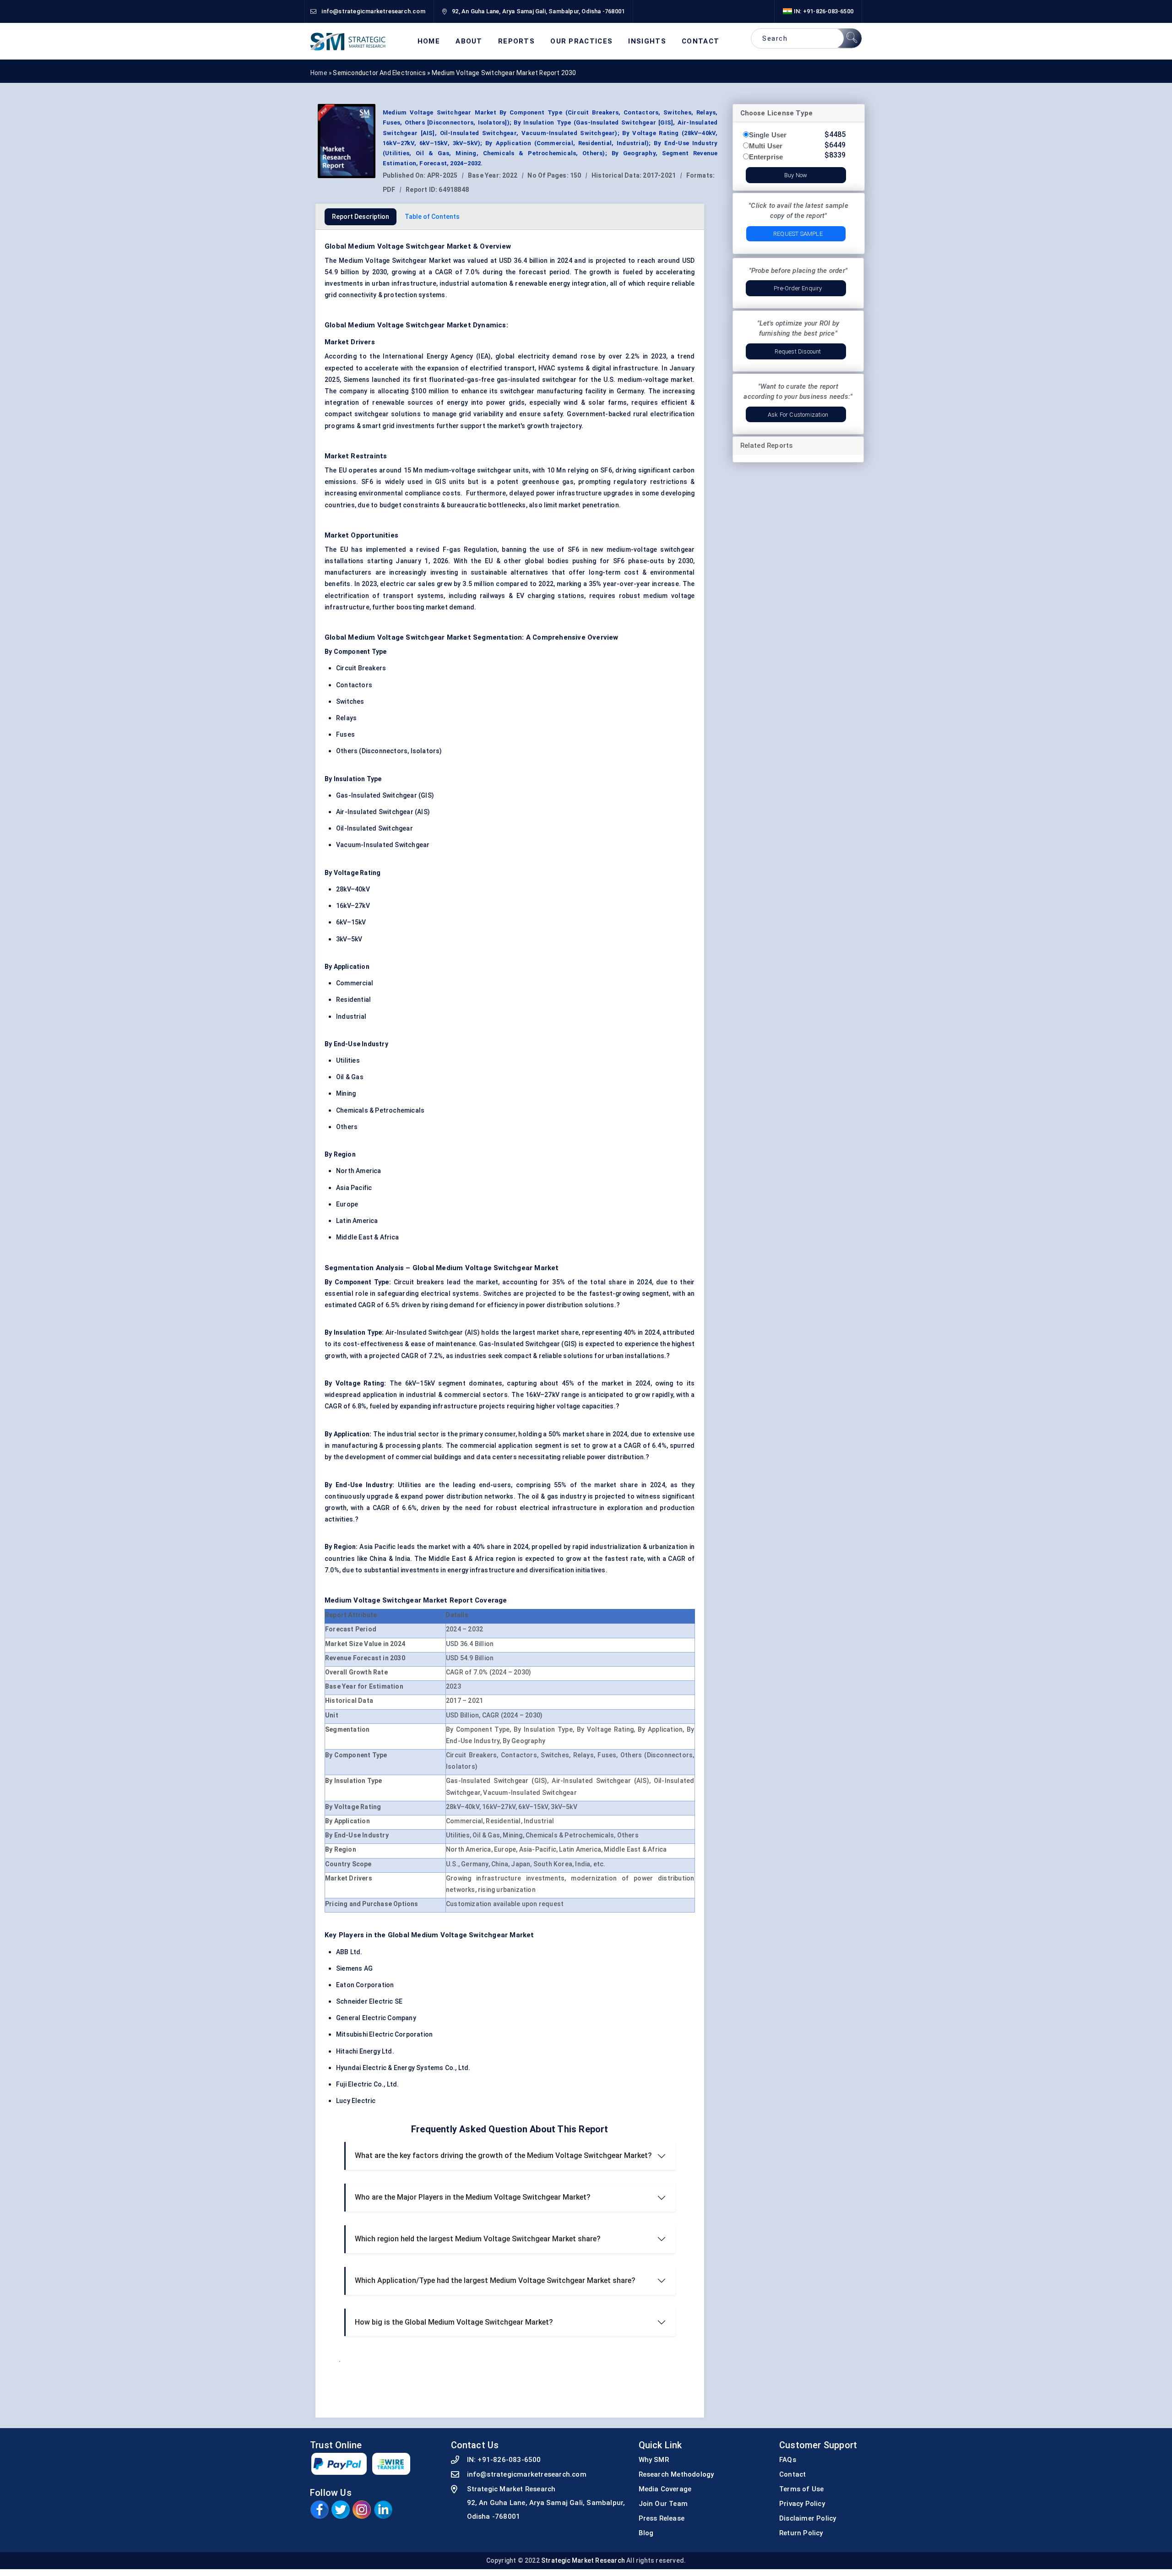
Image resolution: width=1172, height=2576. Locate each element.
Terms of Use (801, 2489)
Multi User (766, 146)
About (469, 41)
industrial (454, 283)
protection (400, 295)
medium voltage (669, 596)
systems (570, 368)
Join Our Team (663, 2504)
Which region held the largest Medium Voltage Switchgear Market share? (478, 2239)
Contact (700, 41)
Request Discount (798, 351)
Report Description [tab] (361, 217)
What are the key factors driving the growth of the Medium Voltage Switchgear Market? (503, 2155)
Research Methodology (676, 2474)
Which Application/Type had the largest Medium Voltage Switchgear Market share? (495, 2280)
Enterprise (766, 157)
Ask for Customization (798, 415)
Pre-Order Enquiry (798, 288)
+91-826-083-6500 (509, 2460)
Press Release (662, 2518)
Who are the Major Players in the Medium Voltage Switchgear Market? (473, 2197)
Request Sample (798, 234)
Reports (516, 41)
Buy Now (796, 175)
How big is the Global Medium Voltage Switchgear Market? (454, 2322)
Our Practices (581, 41)
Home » (322, 73)
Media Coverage (665, 2489)
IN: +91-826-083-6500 (823, 11)
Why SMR (654, 2460)
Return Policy (801, 2533)
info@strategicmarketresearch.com (527, 2474)
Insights (647, 41)
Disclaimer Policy (808, 2518)
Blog (646, 2533)
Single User (768, 135)
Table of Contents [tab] (432, 217)
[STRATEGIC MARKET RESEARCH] (348, 41)
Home (429, 41)
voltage (645, 549)
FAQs (788, 2460)
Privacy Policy (802, 2504)
